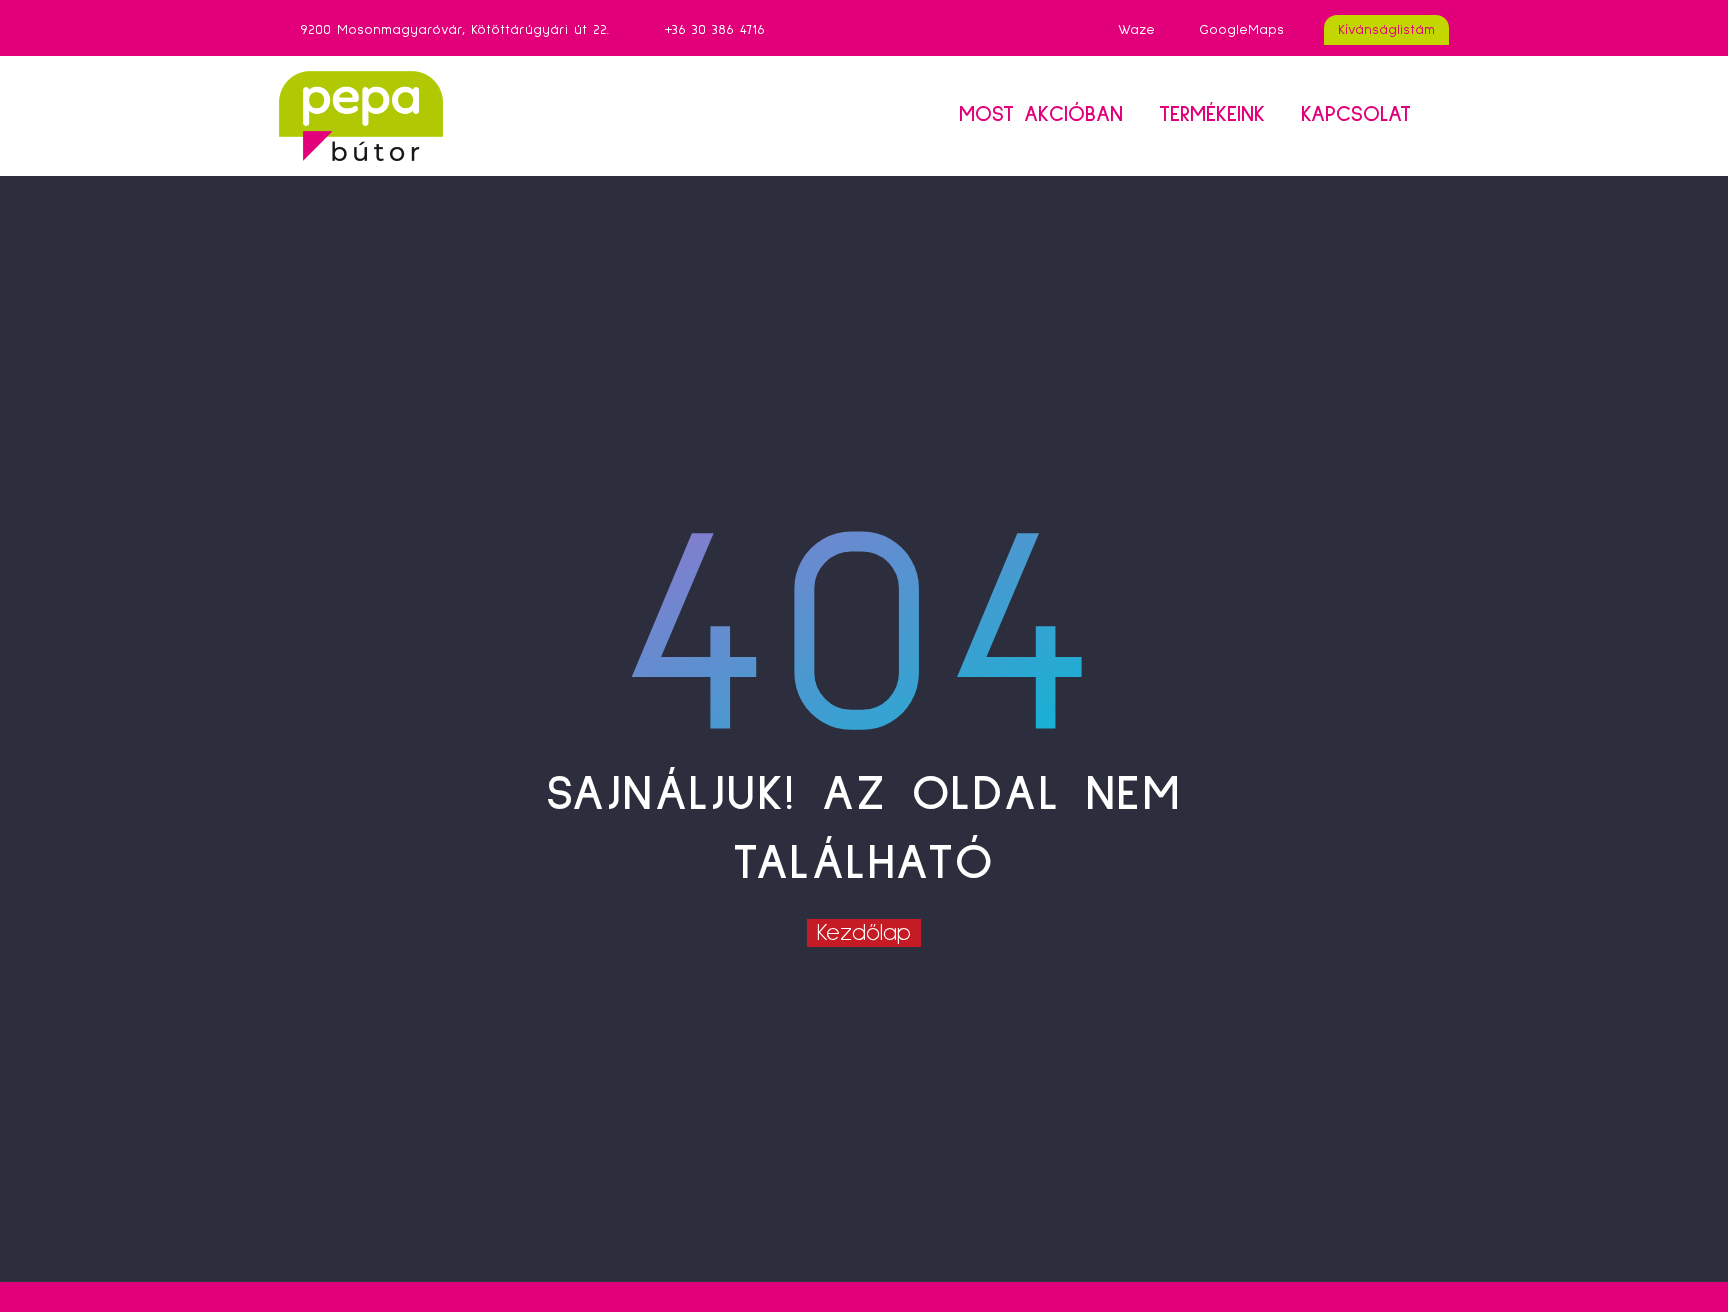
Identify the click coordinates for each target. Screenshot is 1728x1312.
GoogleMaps (1241, 30)
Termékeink (1212, 115)
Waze (1136, 30)
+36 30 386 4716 (715, 30)
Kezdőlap (864, 933)
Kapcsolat (1356, 115)
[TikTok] (875, 30)
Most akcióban (1041, 115)
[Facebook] (845, 30)
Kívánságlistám (1386, 30)
